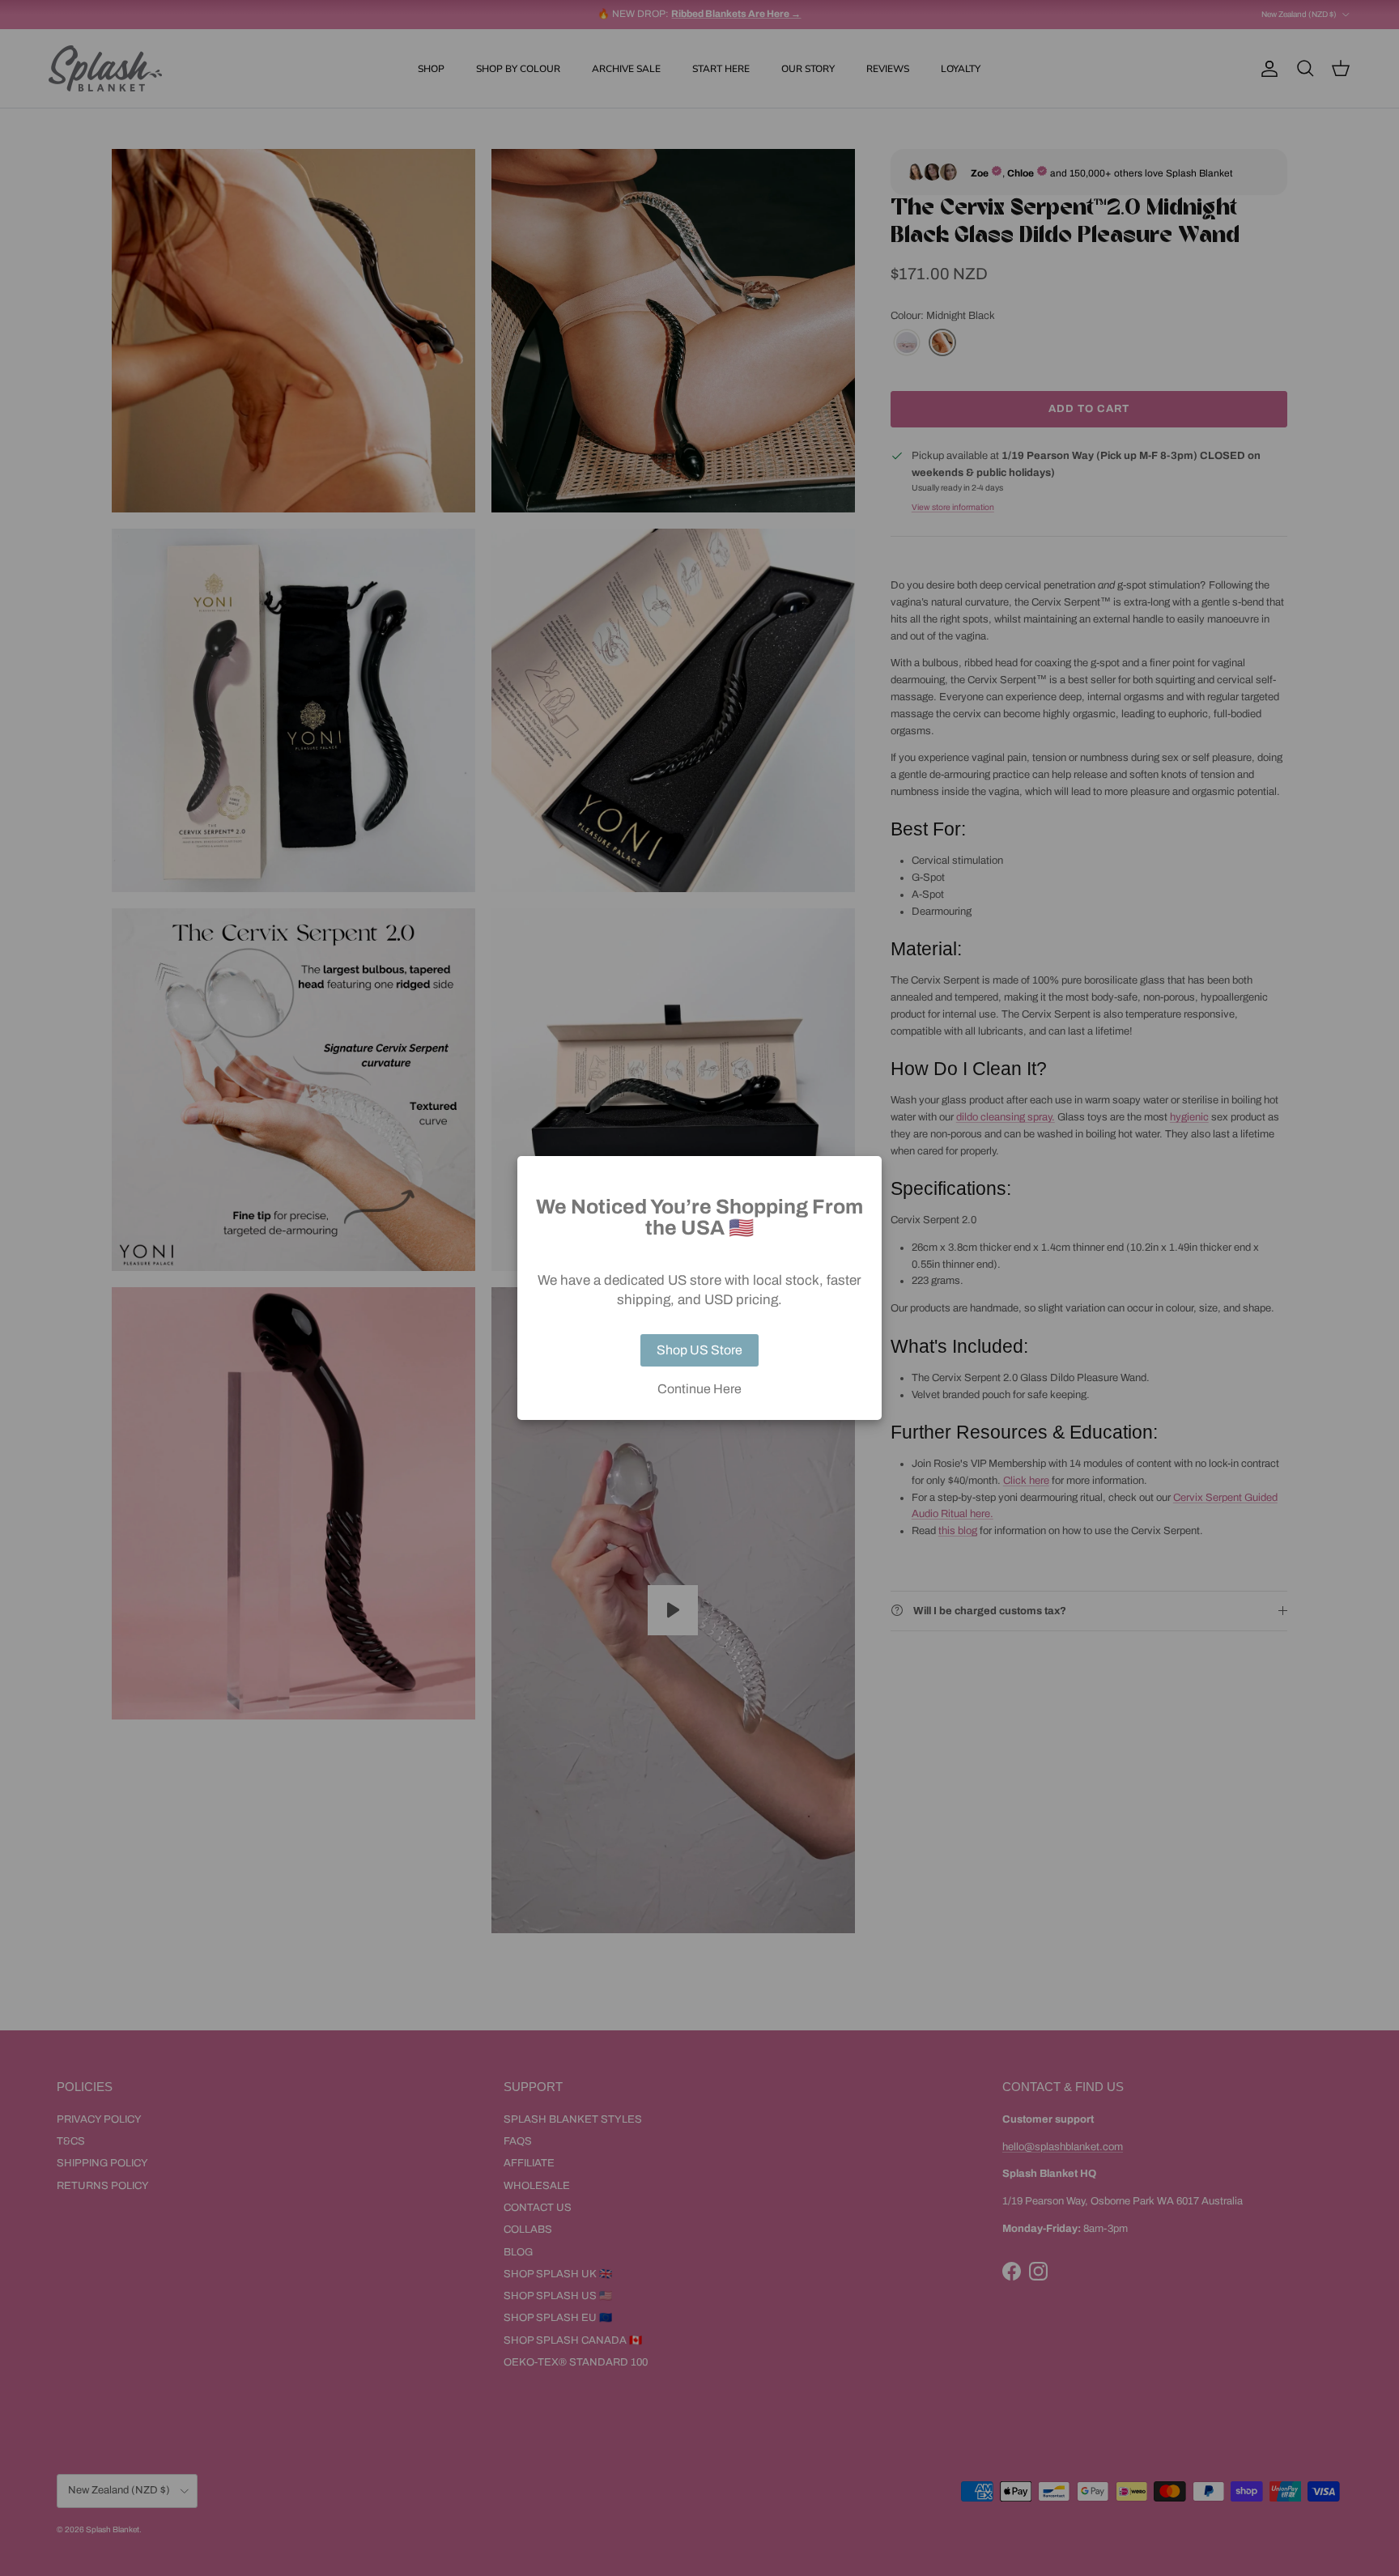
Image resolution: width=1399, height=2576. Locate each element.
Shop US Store (699, 1350)
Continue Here (699, 1389)
